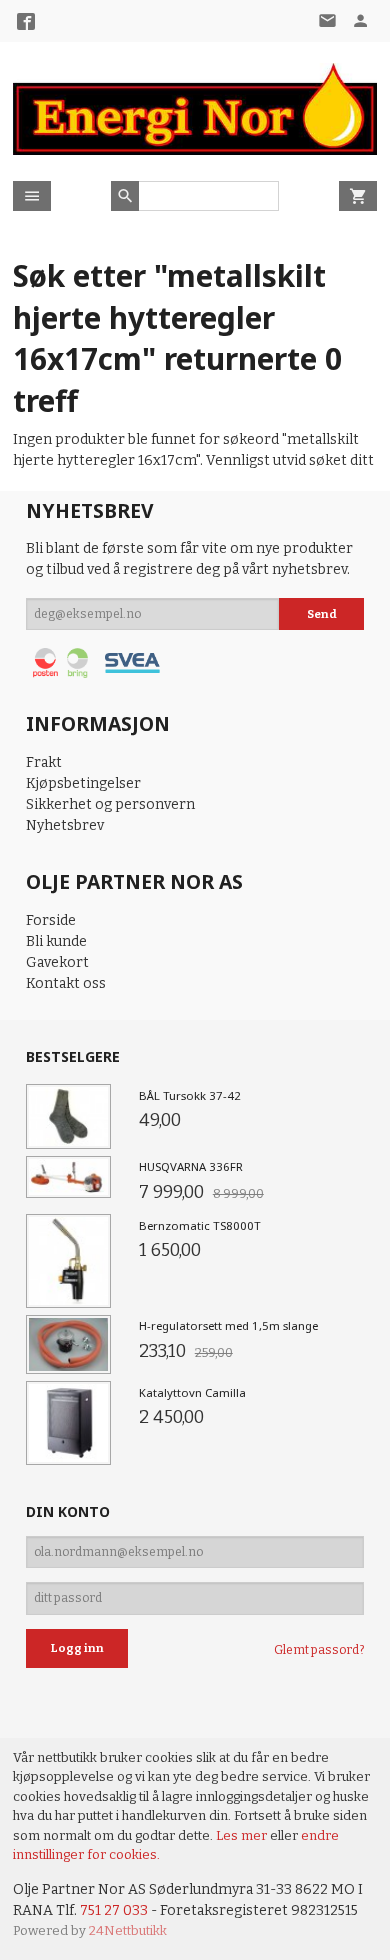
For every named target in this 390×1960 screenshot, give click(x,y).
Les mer (243, 1835)
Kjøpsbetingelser (83, 783)
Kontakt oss (66, 983)
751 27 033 (114, 1910)
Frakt (44, 762)
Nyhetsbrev (65, 825)
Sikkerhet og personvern (110, 804)
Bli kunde (56, 941)
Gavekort (57, 962)
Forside (51, 920)
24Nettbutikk (128, 1930)
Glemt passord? (319, 1650)
